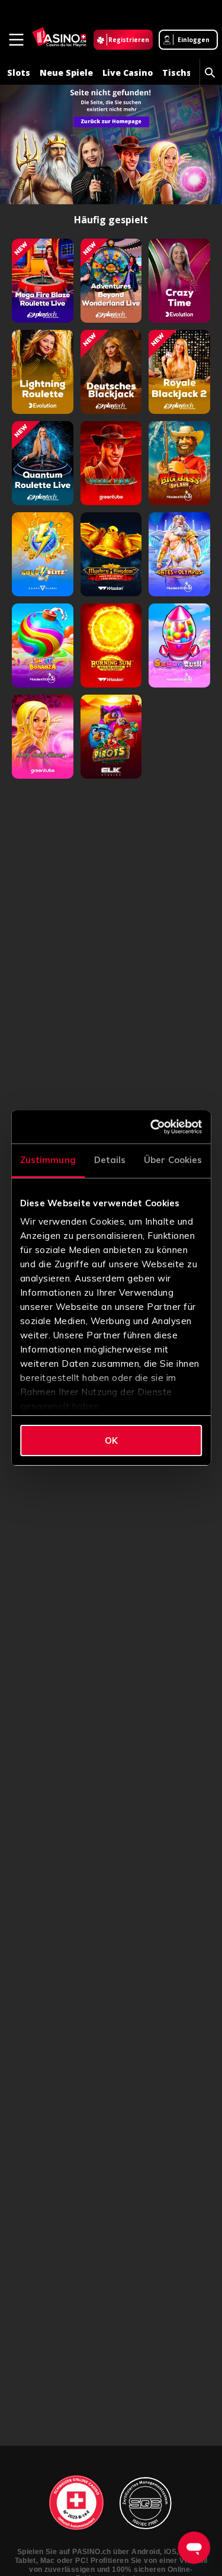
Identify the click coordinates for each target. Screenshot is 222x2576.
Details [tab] (110, 1160)
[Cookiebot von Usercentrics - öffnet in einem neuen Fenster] (154, 1127)
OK (111, 1440)
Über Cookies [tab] (173, 1160)
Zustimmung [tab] (48, 1160)
